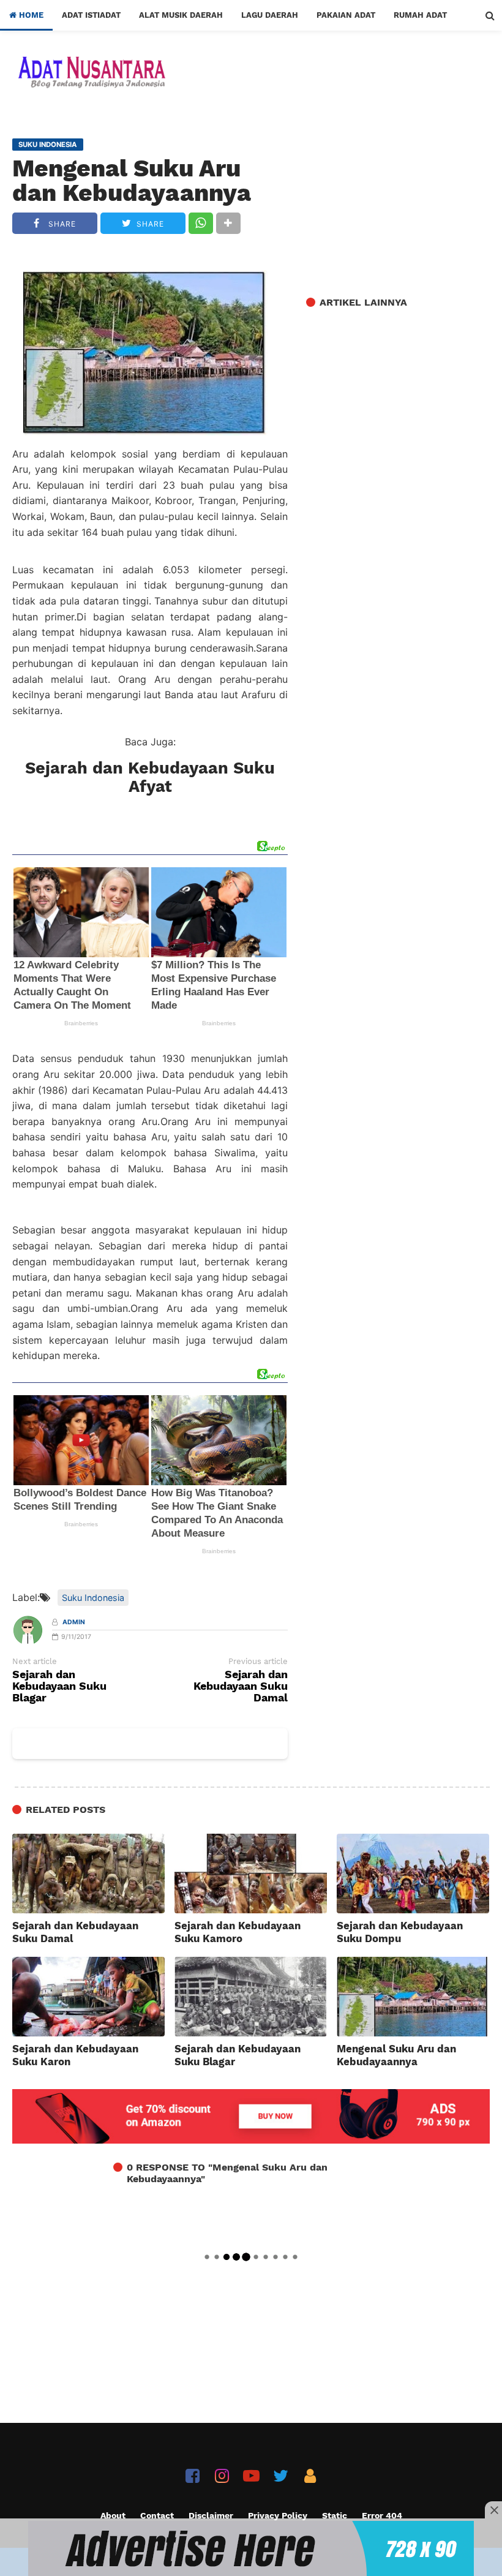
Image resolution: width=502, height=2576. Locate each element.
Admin (74, 1622)
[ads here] (251, 2548)
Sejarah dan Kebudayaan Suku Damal (241, 1686)
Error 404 (382, 2515)
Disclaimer (211, 2515)
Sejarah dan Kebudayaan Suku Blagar (59, 1686)
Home (30, 15)
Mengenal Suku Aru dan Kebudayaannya (132, 181)
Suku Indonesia (93, 1598)
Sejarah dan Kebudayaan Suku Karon (75, 2055)
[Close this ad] (493, 2510)
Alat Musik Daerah (181, 15)
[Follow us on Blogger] (310, 2476)
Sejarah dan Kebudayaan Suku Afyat (150, 777)
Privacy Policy (278, 2515)
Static (335, 2515)
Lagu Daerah (270, 15)
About (113, 2515)
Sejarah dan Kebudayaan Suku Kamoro (238, 1932)
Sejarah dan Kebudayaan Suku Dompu (400, 1932)
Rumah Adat (420, 15)
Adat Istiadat (91, 15)
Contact (157, 2515)
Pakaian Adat (346, 15)
